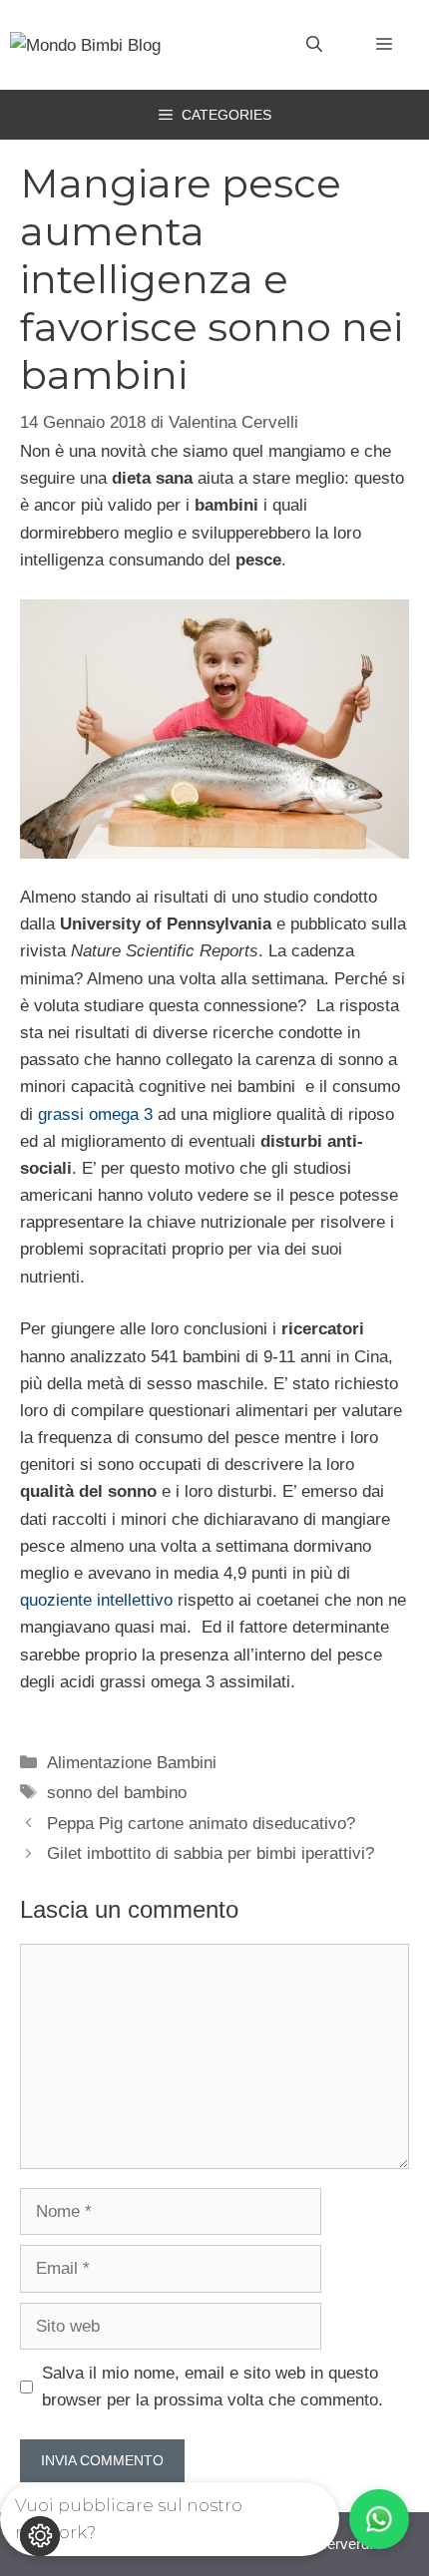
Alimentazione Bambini (132, 1763)
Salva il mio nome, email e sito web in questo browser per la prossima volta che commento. (213, 2387)
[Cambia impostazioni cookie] (40, 2536)
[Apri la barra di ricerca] (314, 45)
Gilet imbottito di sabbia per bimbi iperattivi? (211, 1853)
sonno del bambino (117, 1793)
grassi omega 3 (95, 1114)
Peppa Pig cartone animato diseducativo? (201, 1824)
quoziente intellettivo (96, 1600)
